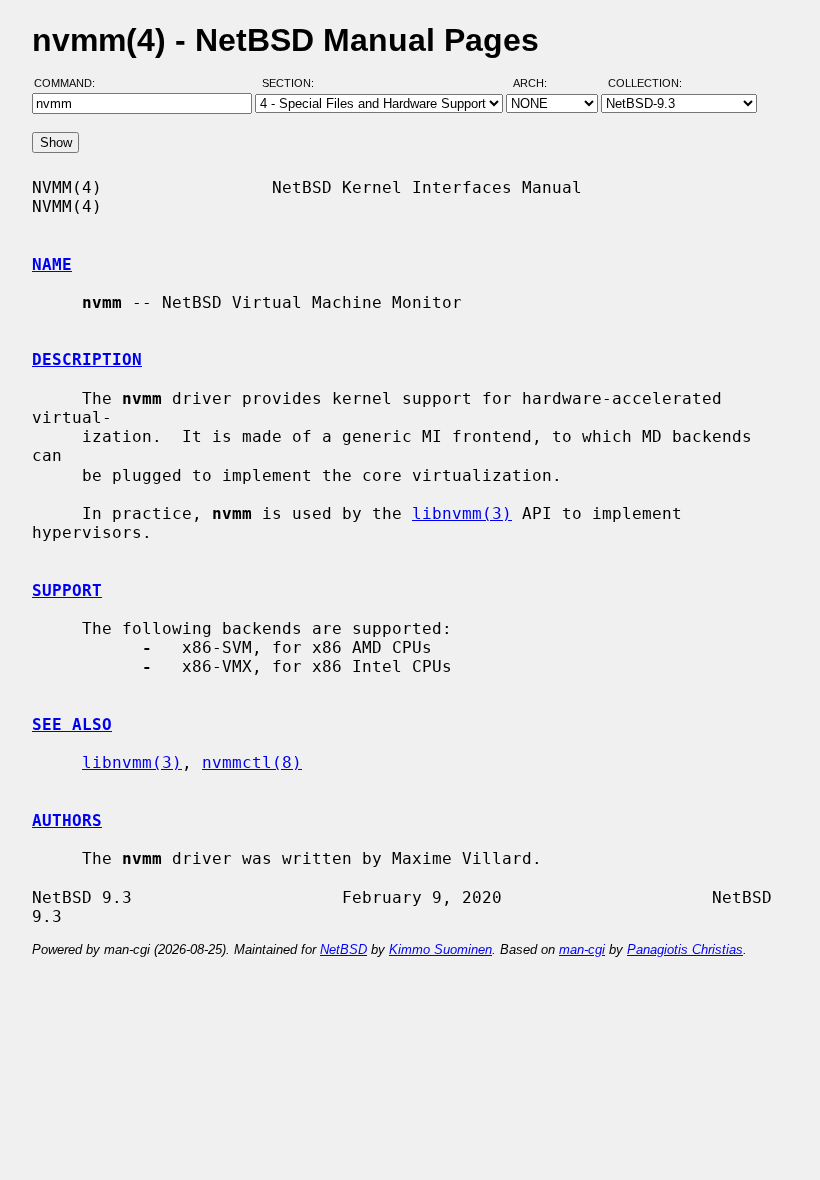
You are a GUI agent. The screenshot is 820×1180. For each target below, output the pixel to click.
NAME (52, 264)
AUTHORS (67, 820)
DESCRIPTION (87, 359)
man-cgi (582, 949)
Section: (292, 83)
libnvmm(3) (462, 513)
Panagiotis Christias (685, 949)
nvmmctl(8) (252, 762)
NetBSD (343, 949)
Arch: (539, 83)
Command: (70, 83)
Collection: (645, 83)
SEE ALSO (72, 724)
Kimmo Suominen (440, 949)
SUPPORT (67, 590)
